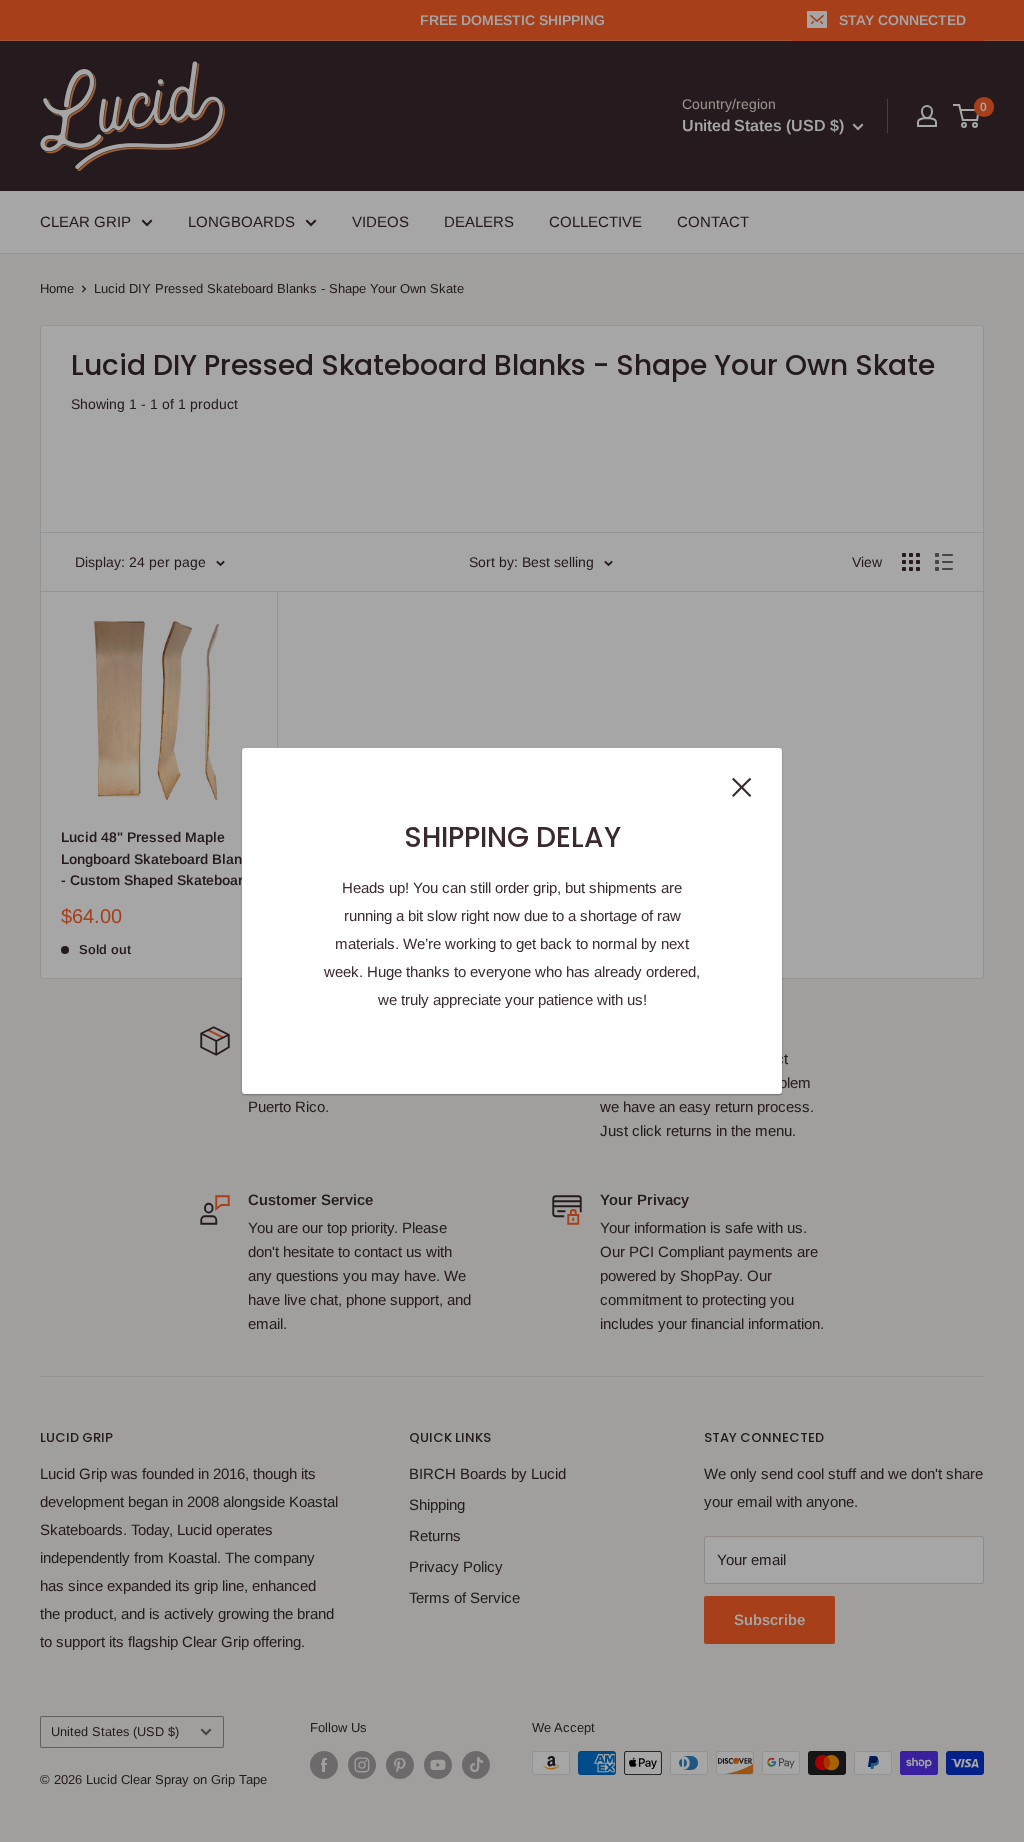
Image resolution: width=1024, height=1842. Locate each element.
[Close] (742, 786)
